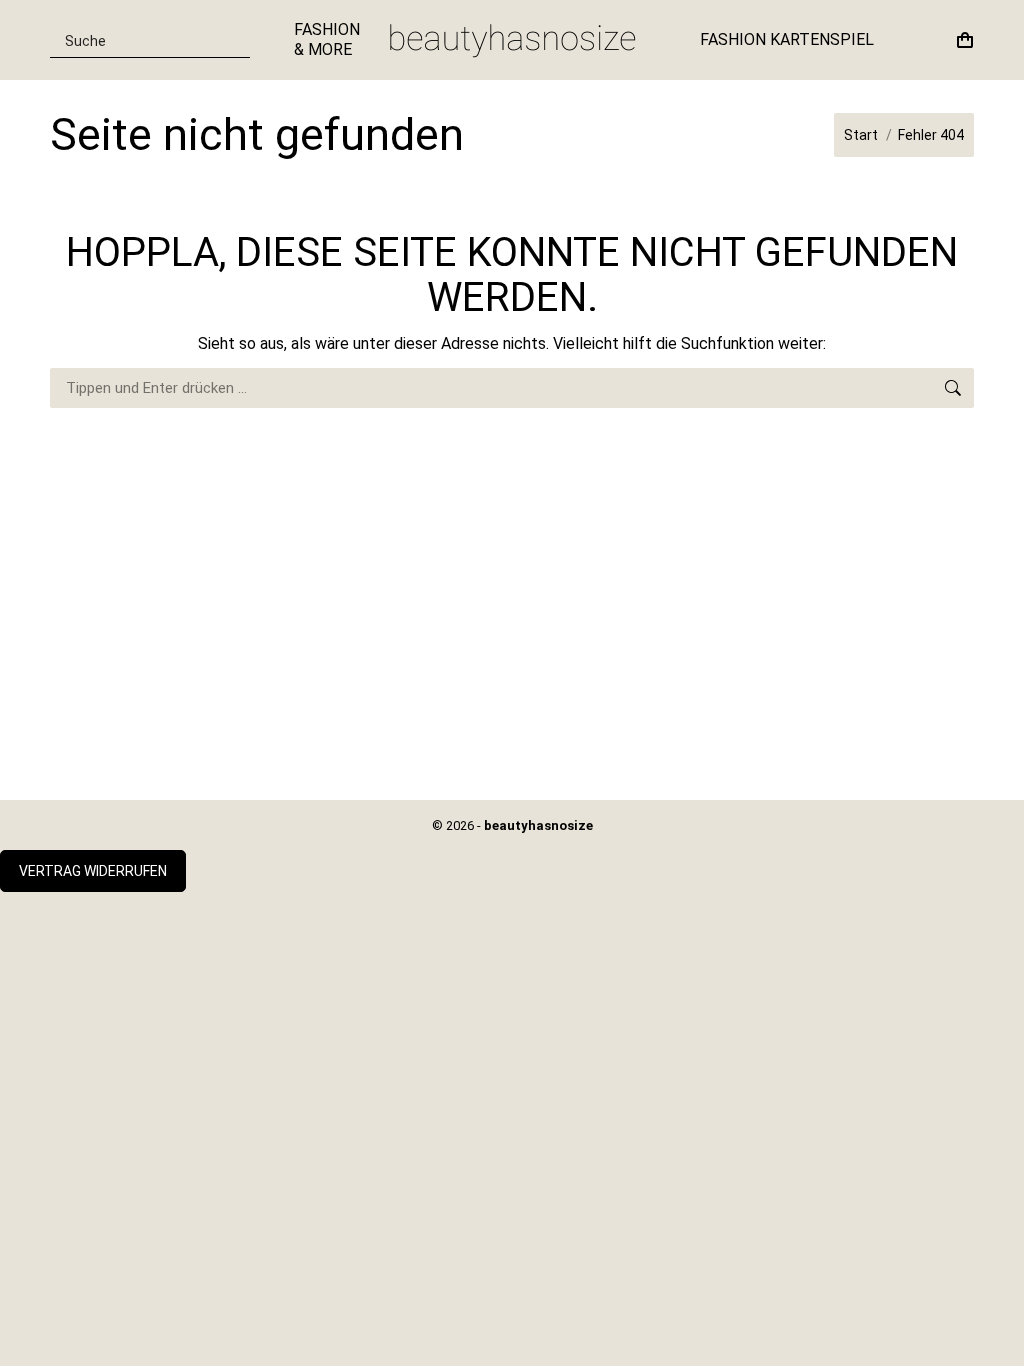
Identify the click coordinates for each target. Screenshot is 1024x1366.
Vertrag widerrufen (93, 871)
